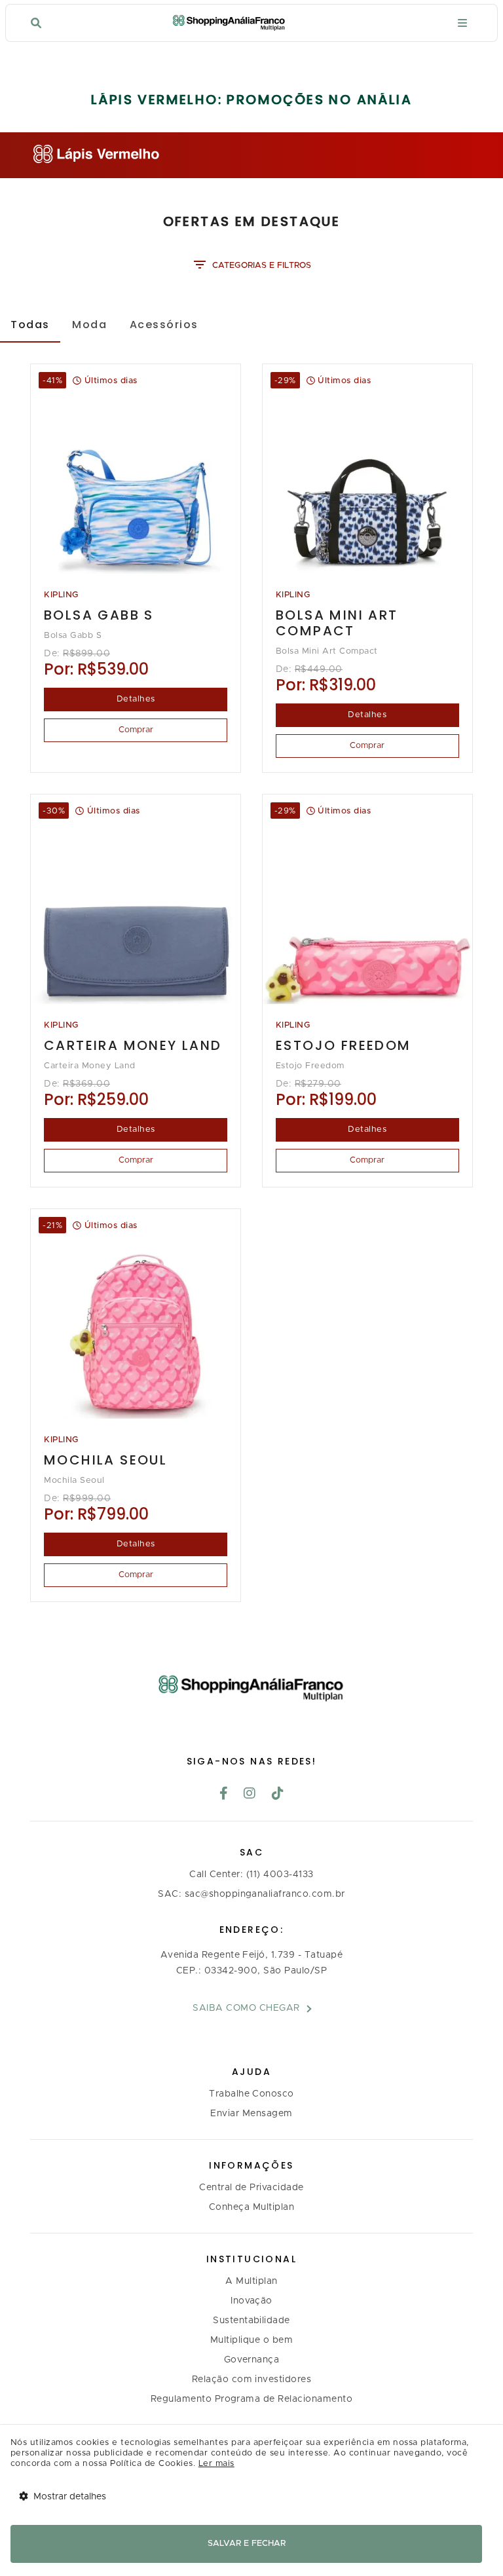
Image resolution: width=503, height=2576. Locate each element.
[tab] (30, 324)
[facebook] (224, 1795)
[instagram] (250, 1795)
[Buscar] (36, 23)
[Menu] (462, 23)
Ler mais (216, 2464)
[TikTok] (278, 1795)
